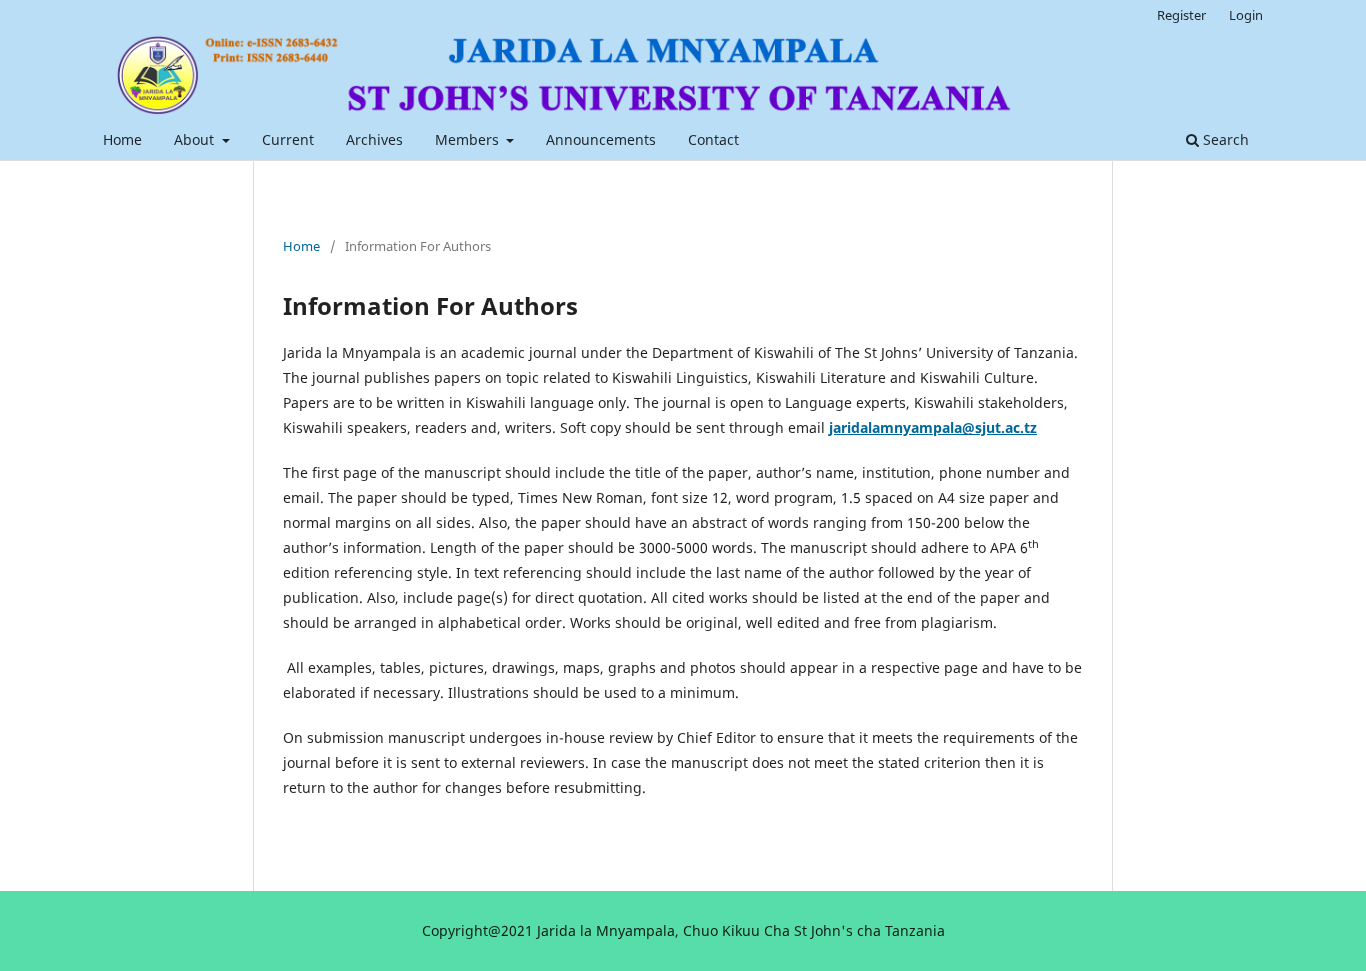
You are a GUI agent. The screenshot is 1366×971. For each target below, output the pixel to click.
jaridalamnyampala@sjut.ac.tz (933, 427)
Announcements (601, 139)
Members (469, 139)
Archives (374, 139)
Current (288, 139)
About (196, 139)
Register (1181, 15)
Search (1224, 139)
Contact (713, 139)
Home (122, 139)
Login (1246, 15)
